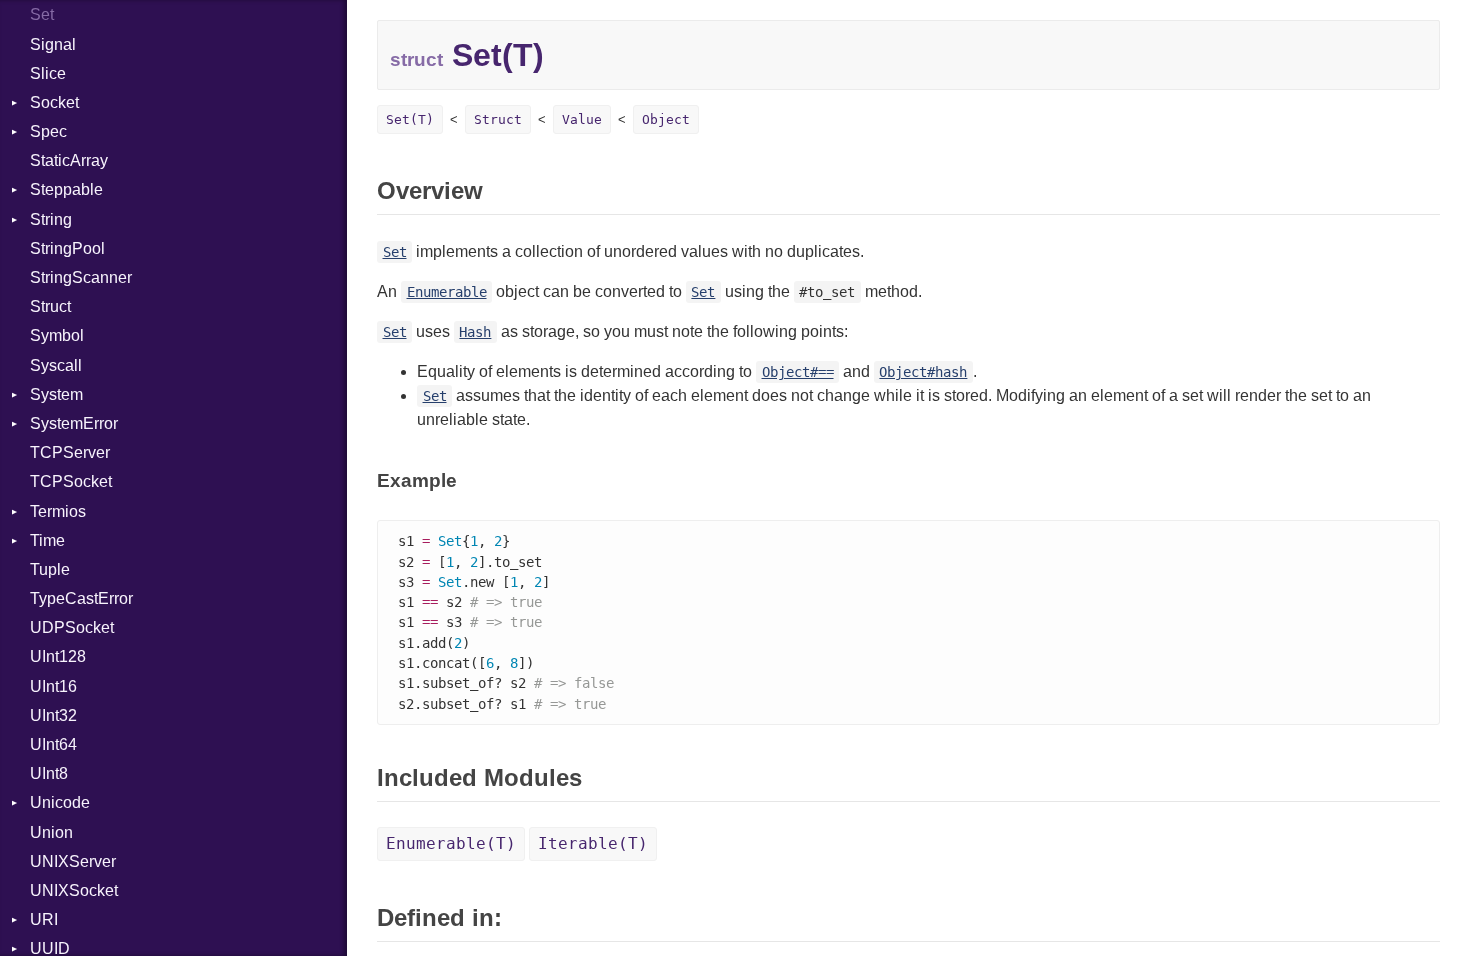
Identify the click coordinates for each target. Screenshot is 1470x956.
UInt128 (58, 656)
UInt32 (53, 715)
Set (42, 14)
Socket (54, 102)
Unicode (60, 802)
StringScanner (81, 277)
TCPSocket (71, 481)
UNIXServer (73, 861)
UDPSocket (72, 627)
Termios (58, 511)
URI (44, 919)
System (56, 394)
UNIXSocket (74, 890)
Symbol (57, 335)
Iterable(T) (593, 843)
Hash (475, 332)
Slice (48, 73)
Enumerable (447, 292)
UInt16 (53, 686)
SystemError (74, 423)
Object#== (798, 372)
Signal (53, 44)
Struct (50, 306)
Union (51, 832)
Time (47, 540)
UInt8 (49, 773)
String (51, 219)
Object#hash (923, 372)
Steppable (66, 189)
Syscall (56, 365)
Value (582, 119)
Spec (48, 131)
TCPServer (70, 452)
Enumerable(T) (451, 843)
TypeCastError (81, 598)
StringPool (67, 248)
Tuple (50, 569)
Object (666, 119)
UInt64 (53, 744)
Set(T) (410, 119)
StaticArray (69, 160)
